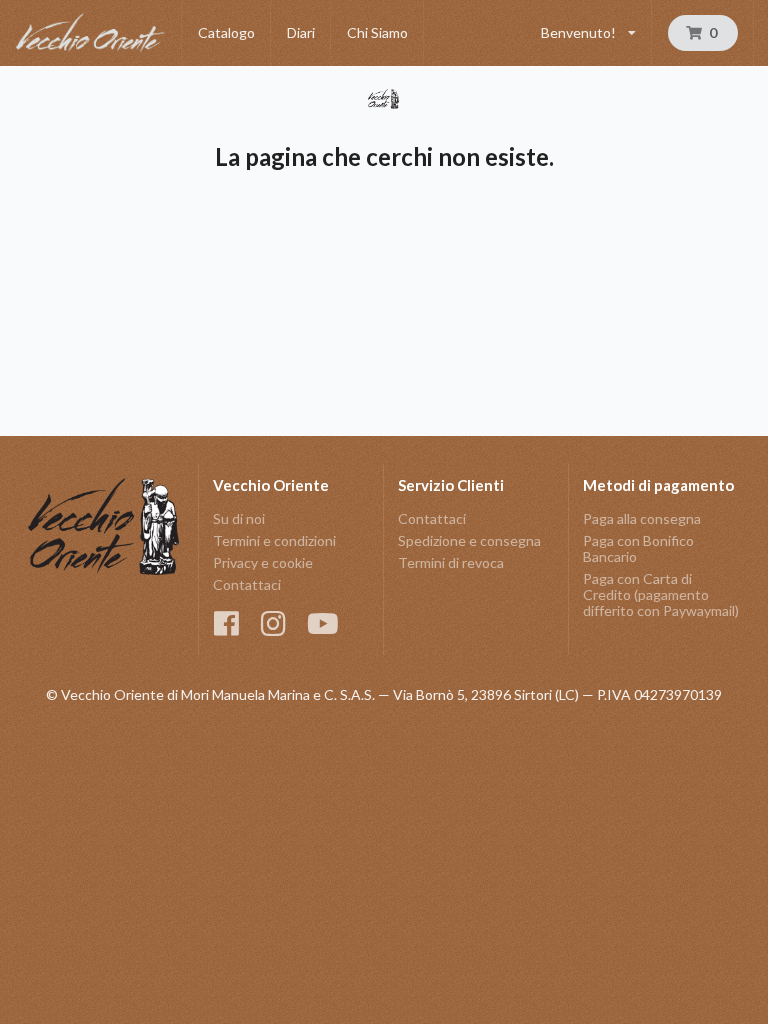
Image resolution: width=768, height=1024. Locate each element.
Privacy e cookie (263, 562)
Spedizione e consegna (469, 540)
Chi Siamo (377, 32)
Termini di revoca (451, 562)
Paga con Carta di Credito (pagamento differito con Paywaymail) (661, 594)
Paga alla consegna (642, 519)
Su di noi (239, 519)
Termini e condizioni (274, 540)
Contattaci (247, 584)
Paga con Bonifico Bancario (638, 548)
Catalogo (226, 32)
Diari (301, 32)
